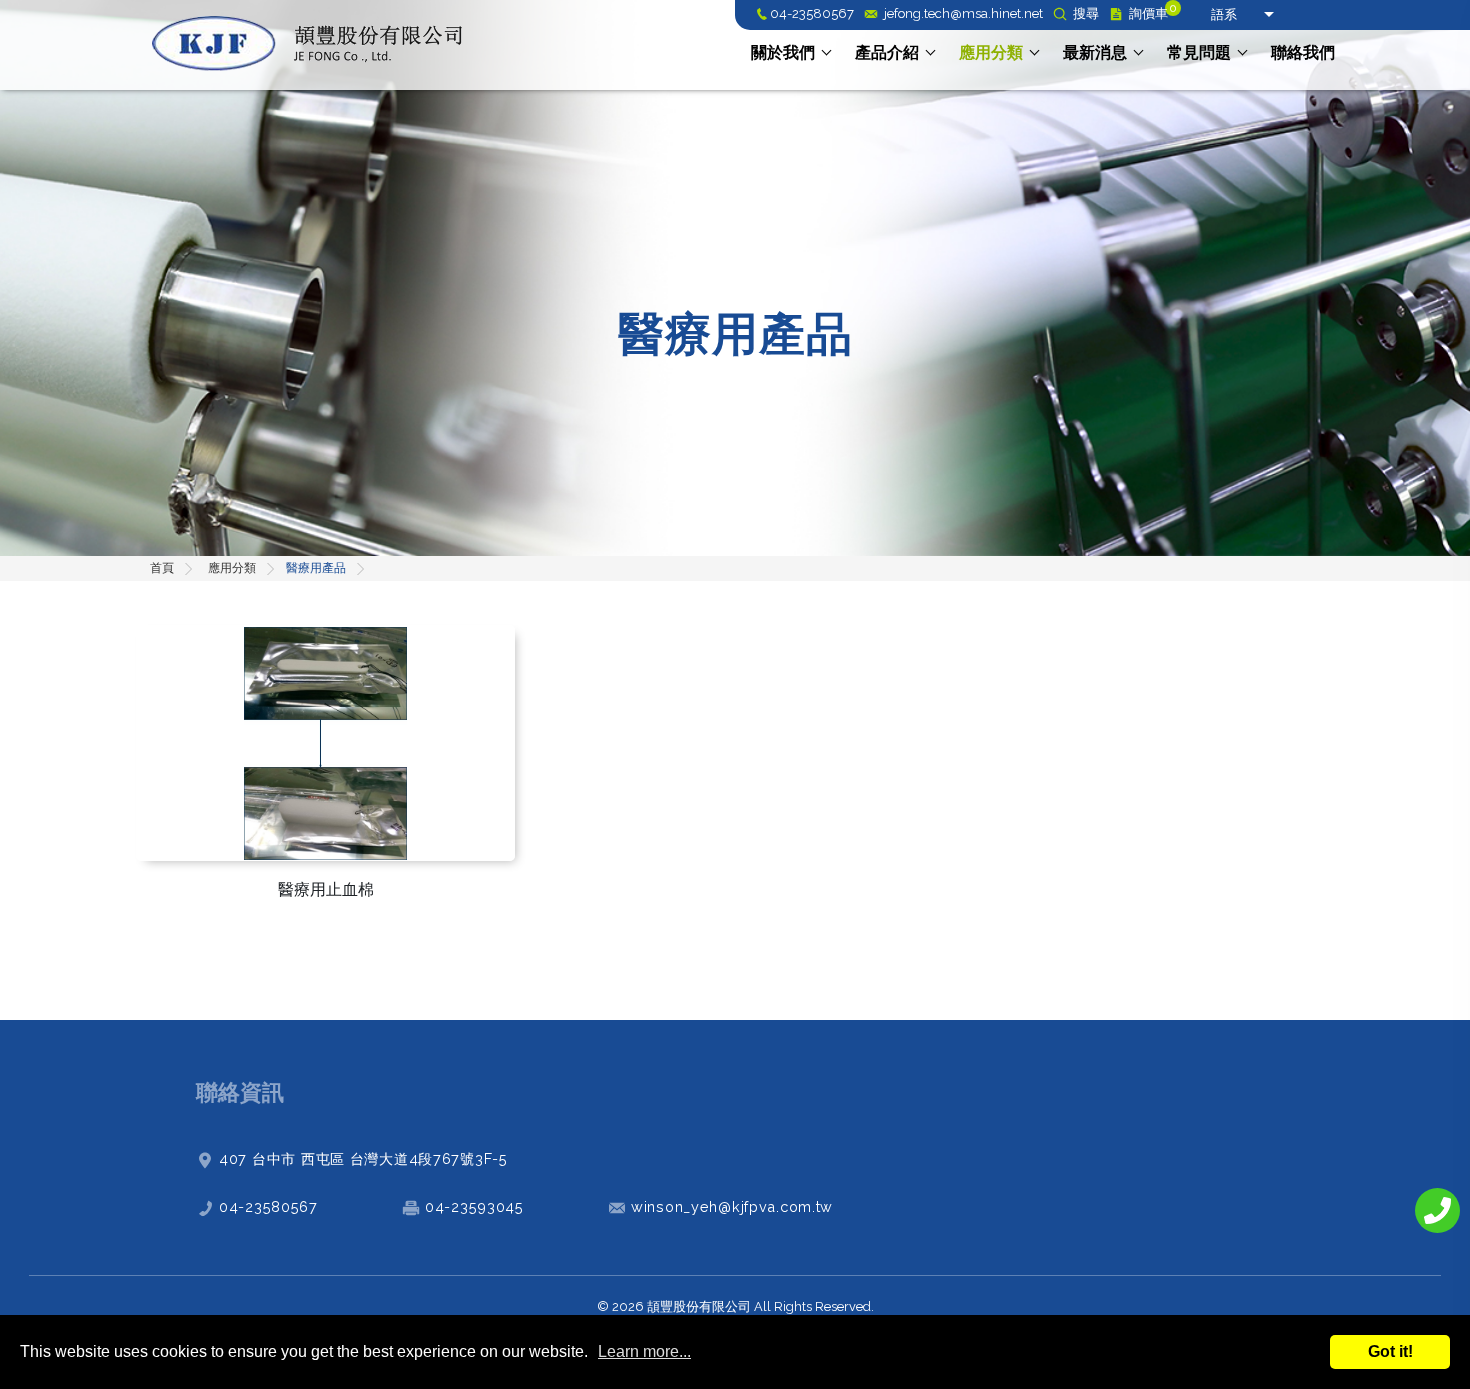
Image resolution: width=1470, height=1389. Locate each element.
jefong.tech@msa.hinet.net (963, 15)
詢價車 (1148, 15)
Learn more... (644, 1351)
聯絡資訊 (240, 1091)
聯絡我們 (1303, 52)
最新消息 (1095, 52)
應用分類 (991, 52)
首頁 (162, 568)
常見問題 (1199, 52)
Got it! (1390, 1351)
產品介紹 (887, 52)
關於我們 (783, 52)
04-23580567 (812, 15)
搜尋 (1086, 15)
